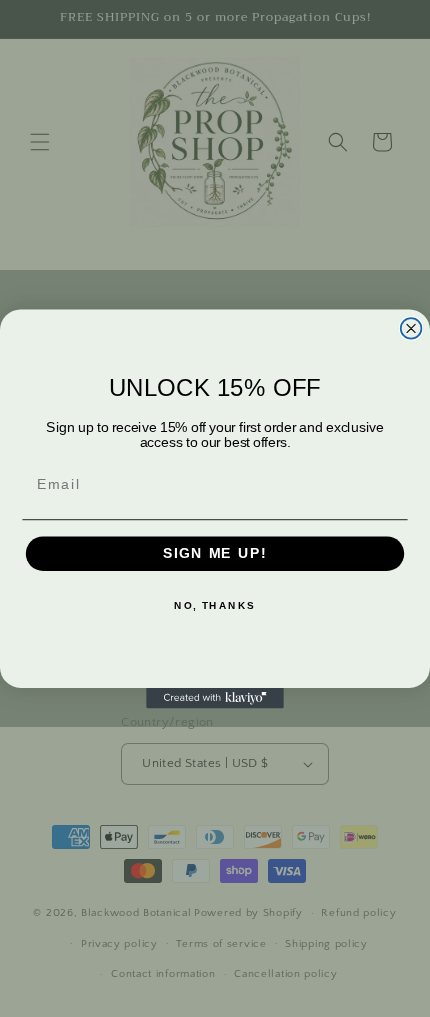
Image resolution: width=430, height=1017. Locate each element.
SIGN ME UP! (215, 553)
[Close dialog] (411, 328)
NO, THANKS (215, 605)
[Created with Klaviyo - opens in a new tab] (215, 697)
